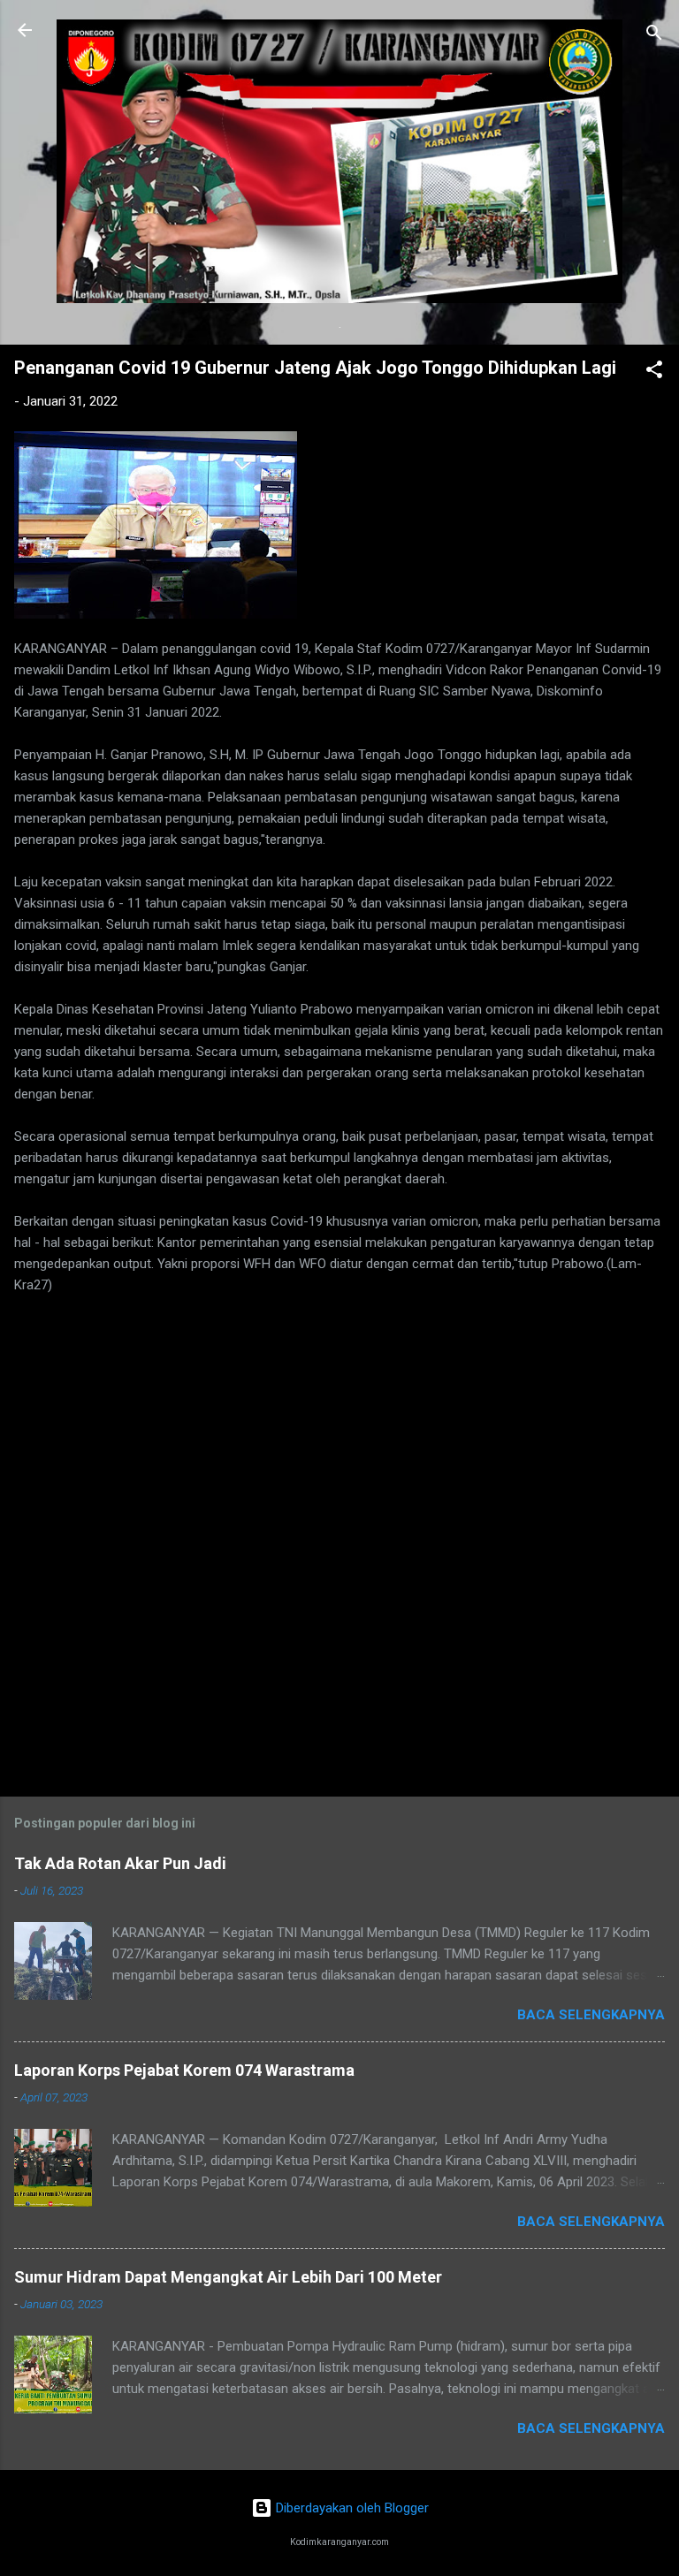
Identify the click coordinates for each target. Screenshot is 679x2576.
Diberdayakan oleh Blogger (351, 2508)
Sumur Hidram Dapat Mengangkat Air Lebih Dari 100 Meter (228, 2277)
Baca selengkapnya (591, 2015)
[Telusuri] (654, 36)
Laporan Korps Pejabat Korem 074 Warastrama (184, 2070)
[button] (654, 372)
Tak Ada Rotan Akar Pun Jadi (120, 1863)
